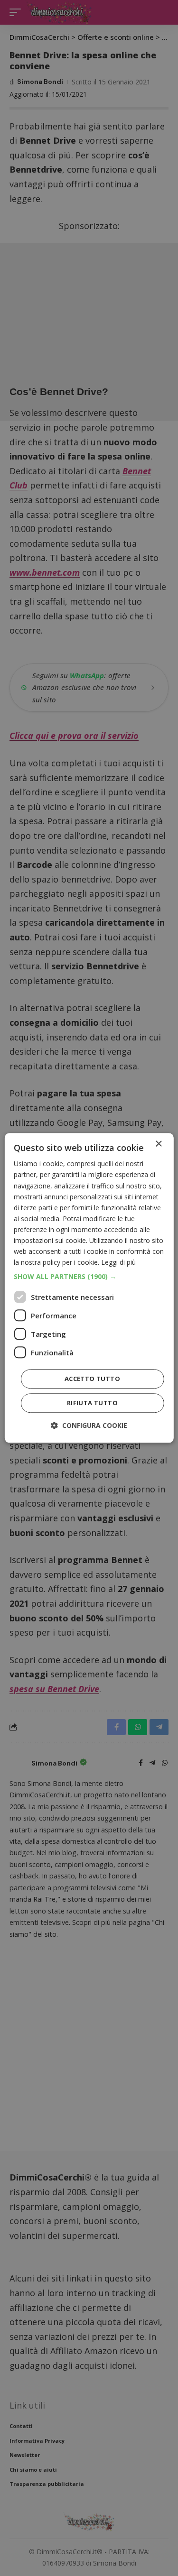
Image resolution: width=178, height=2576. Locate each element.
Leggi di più (118, 1263)
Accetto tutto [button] (92, 1379)
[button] (89, 1277)
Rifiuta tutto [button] (92, 1403)
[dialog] (89, 1288)
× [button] (158, 1144)
